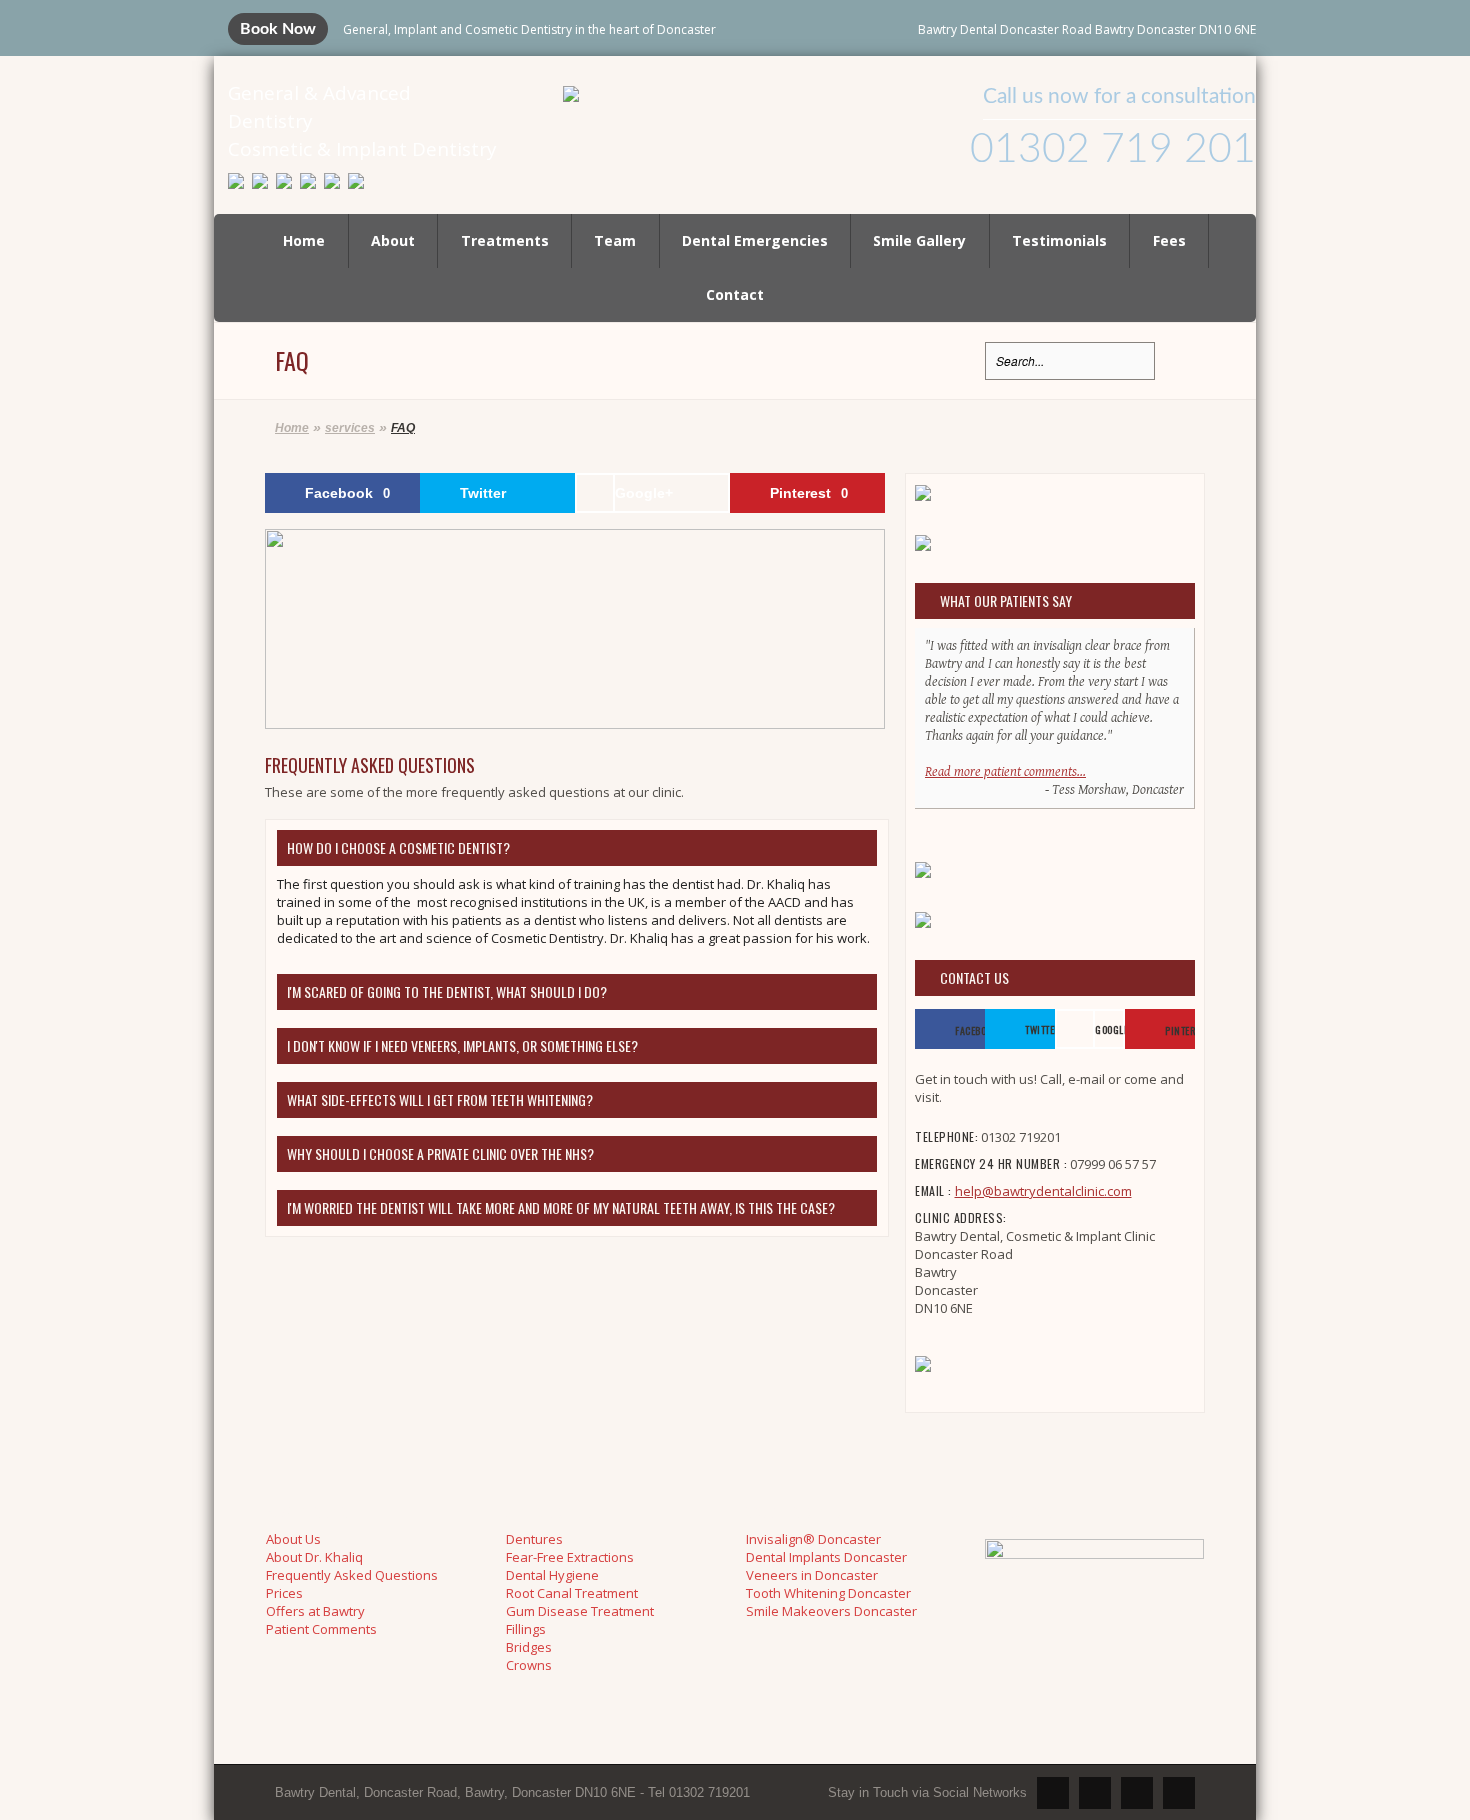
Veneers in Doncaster (812, 1575)
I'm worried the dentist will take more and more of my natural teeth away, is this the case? (561, 1207)
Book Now (278, 29)
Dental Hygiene (552, 1575)
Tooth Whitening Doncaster (828, 1593)
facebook (1137, 1793)
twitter (1053, 1793)
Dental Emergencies (755, 240)
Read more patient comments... (1005, 772)
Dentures (534, 1539)
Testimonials (1059, 240)
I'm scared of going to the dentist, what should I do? (447, 991)
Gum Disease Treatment (580, 1611)
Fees (1169, 240)
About (393, 240)
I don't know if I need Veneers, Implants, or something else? (462, 1045)
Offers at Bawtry (315, 1611)
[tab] (577, 848)
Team (615, 240)
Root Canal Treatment (572, 1593)
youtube (1095, 1793)
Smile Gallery (919, 240)
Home (304, 240)
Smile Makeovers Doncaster (831, 1611)
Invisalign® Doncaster (813, 1539)
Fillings (526, 1629)
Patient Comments (321, 1629)
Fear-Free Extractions (570, 1557)
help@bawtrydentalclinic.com (1043, 1191)
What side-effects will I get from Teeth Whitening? (440, 1099)
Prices (284, 1593)
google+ (1179, 1793)
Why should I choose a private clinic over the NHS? (440, 1153)
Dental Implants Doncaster (826, 1557)
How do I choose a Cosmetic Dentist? (398, 847)
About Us (293, 1539)
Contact (735, 294)
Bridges (529, 1647)
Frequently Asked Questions (352, 1575)
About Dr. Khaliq (314, 1557)
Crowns (529, 1665)
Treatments (505, 240)
